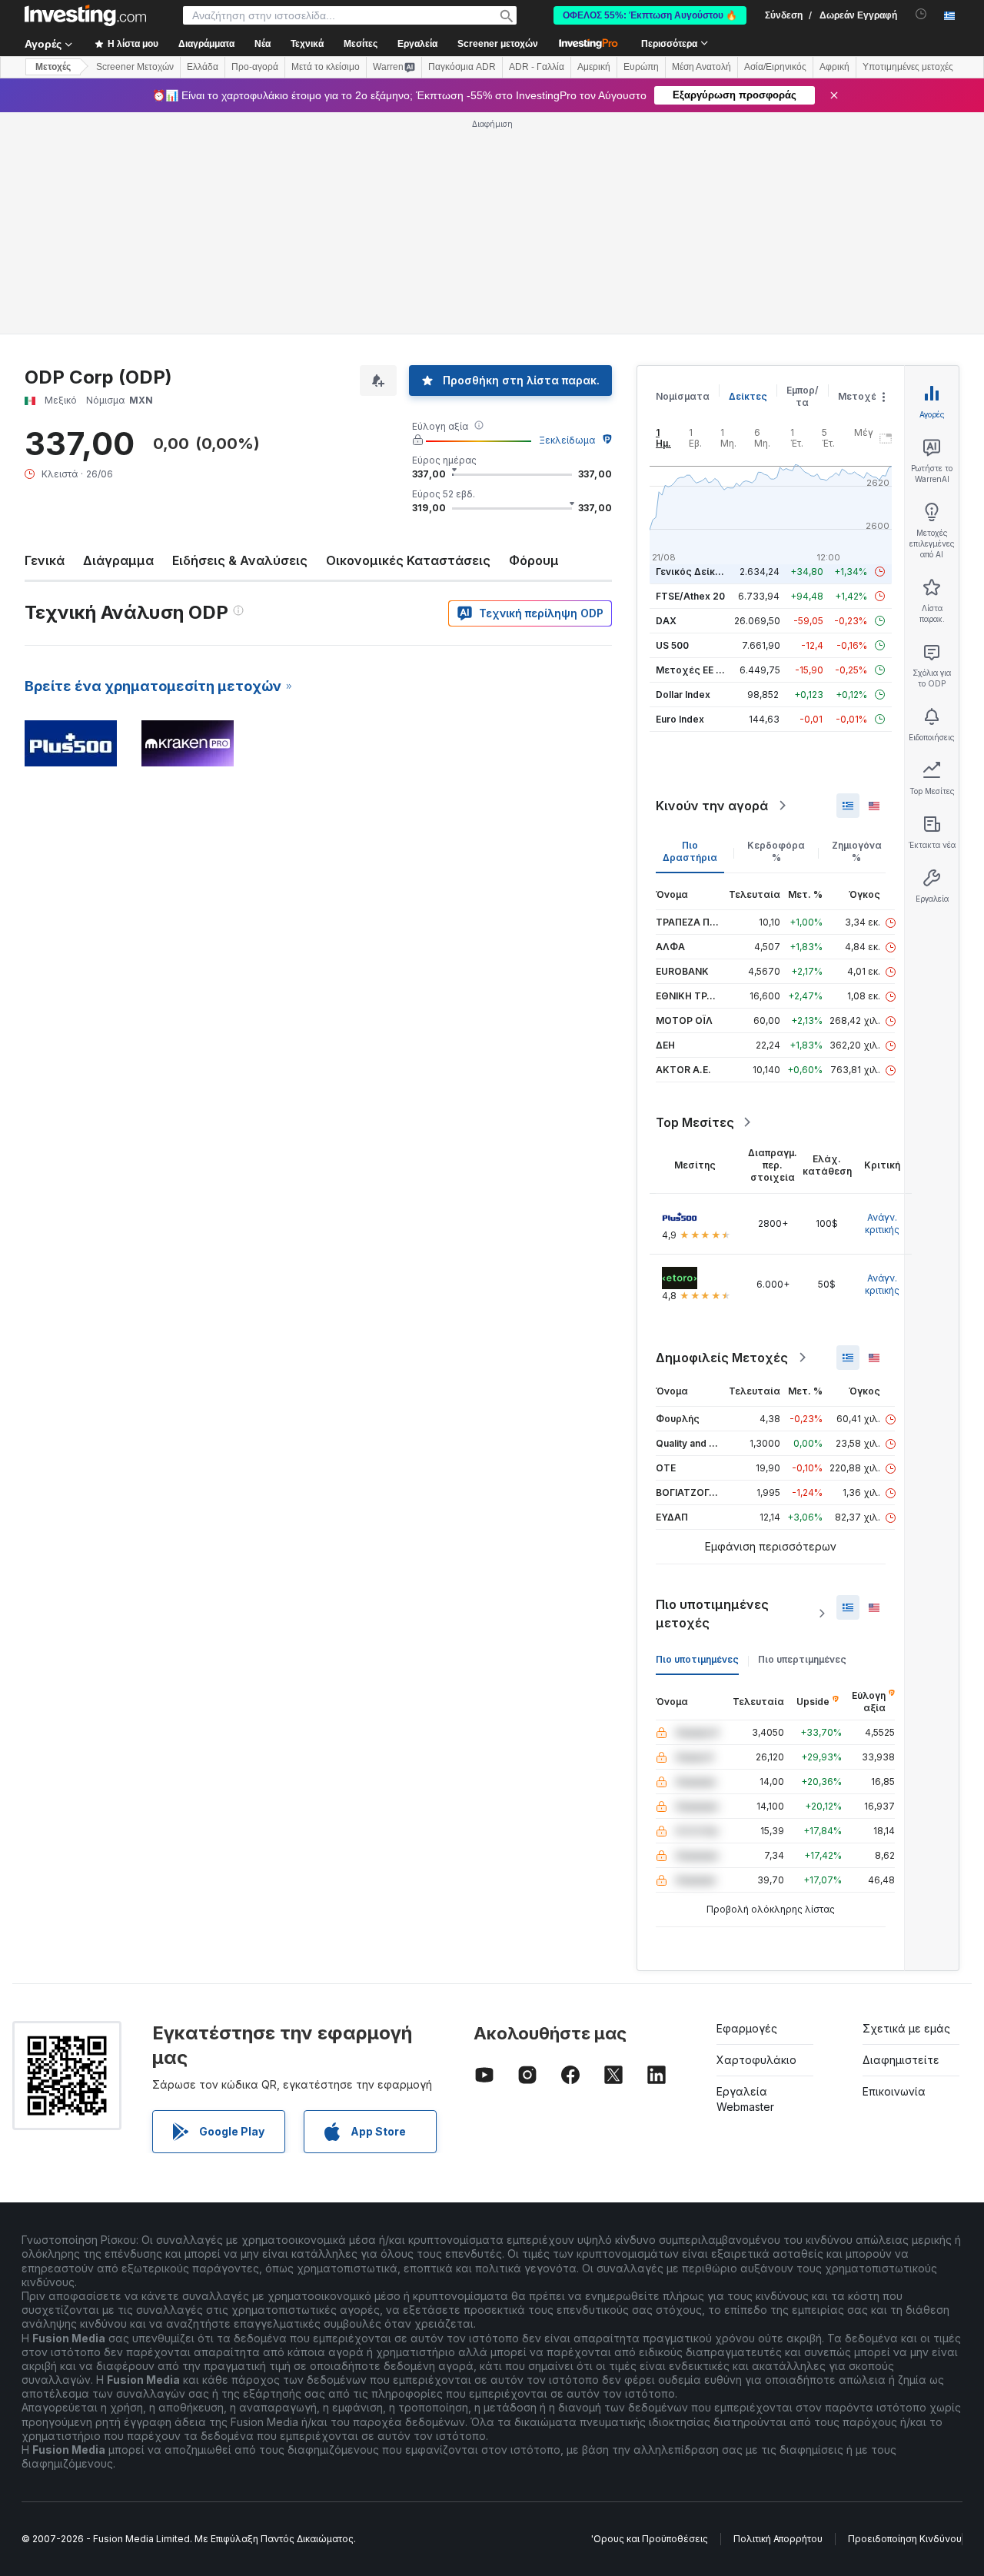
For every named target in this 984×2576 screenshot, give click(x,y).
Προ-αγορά (255, 67)
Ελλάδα (203, 67)
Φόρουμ (534, 560)
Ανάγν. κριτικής (882, 1223)
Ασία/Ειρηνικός (775, 67)
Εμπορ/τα (803, 396)
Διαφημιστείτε (901, 2060)
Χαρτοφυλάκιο (756, 2060)
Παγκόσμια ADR (462, 67)
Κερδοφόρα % (776, 851)
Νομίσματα (683, 396)
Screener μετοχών (498, 44)
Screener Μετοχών (135, 67)
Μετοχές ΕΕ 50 (691, 670)
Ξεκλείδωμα (567, 440)
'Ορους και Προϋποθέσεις (650, 2539)
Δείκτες (748, 396)
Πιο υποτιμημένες (697, 1659)
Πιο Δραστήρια (690, 851)
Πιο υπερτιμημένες (802, 1659)
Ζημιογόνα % (857, 851)
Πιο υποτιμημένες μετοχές (712, 1614)
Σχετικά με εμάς (906, 2028)
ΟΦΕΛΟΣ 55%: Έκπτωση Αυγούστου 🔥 (650, 15)
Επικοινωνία (894, 2091)
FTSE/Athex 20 (690, 596)
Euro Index (680, 719)
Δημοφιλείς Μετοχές (722, 1358)
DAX (666, 621)
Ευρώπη (641, 67)
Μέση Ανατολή (701, 67)
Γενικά (45, 560)
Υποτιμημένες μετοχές (908, 67)
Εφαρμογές (747, 2028)
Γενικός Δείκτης (694, 572)
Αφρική (834, 67)
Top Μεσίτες (695, 1122)
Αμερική (594, 67)
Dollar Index (683, 695)
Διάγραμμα (118, 560)
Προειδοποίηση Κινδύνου (905, 2539)
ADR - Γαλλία (537, 67)
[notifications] (921, 14)
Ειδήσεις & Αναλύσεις (240, 560)
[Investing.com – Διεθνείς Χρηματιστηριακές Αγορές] (85, 15)
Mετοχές (53, 67)
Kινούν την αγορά (712, 806)
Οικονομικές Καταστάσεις (408, 560)
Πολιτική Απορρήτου (778, 2539)
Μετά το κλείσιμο (326, 67)
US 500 (672, 645)
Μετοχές (860, 396)
